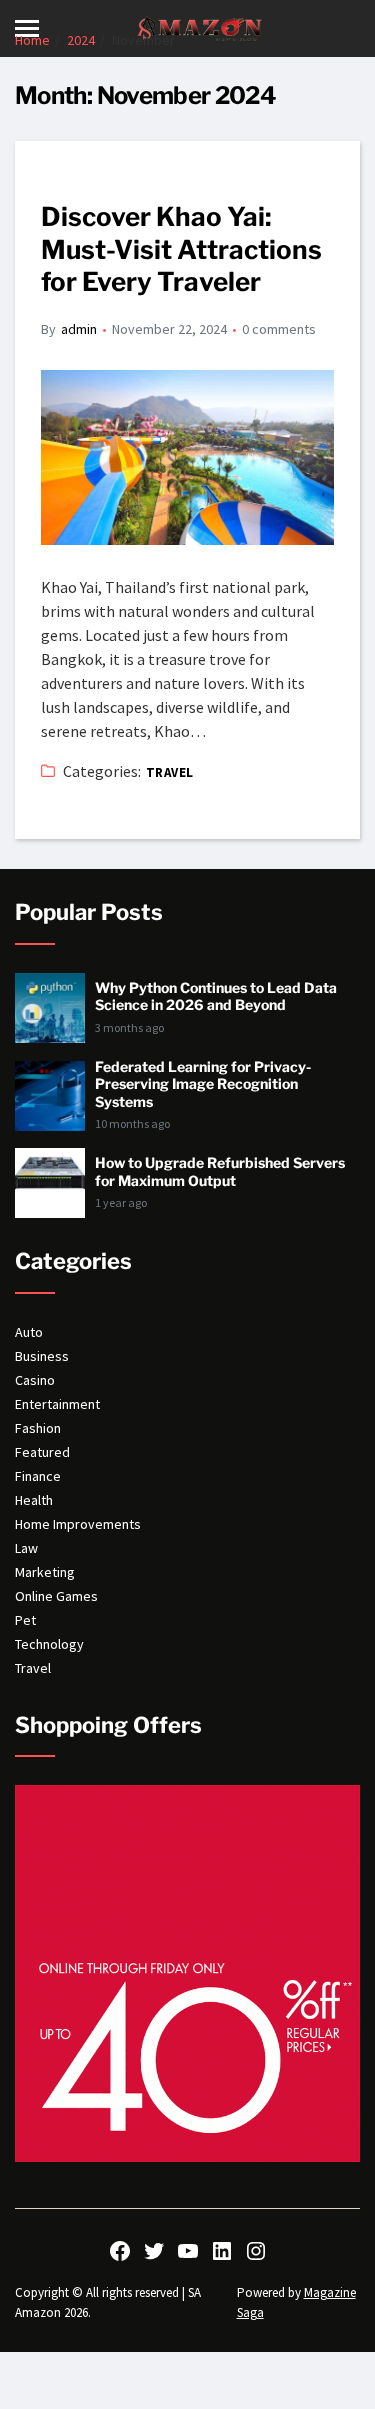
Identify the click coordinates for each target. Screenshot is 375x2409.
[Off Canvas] (27, 28)
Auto (29, 1332)
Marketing (45, 1572)
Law (26, 1548)
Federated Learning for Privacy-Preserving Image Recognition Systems (203, 1084)
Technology (49, 1644)
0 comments (279, 329)
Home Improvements (78, 1524)
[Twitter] (154, 2251)
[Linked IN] (222, 2251)
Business (42, 1356)
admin (79, 329)
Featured (42, 1452)
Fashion (38, 1428)
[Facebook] (120, 2251)
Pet (25, 1620)
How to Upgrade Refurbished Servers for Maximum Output (220, 1171)
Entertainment (57, 1404)
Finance (38, 1476)
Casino (35, 1380)
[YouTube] (188, 2251)
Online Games (56, 1596)
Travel (170, 772)
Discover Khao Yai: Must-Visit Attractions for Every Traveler (181, 249)
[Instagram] (256, 2251)
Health (34, 1500)
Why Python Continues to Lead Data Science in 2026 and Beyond (216, 996)
